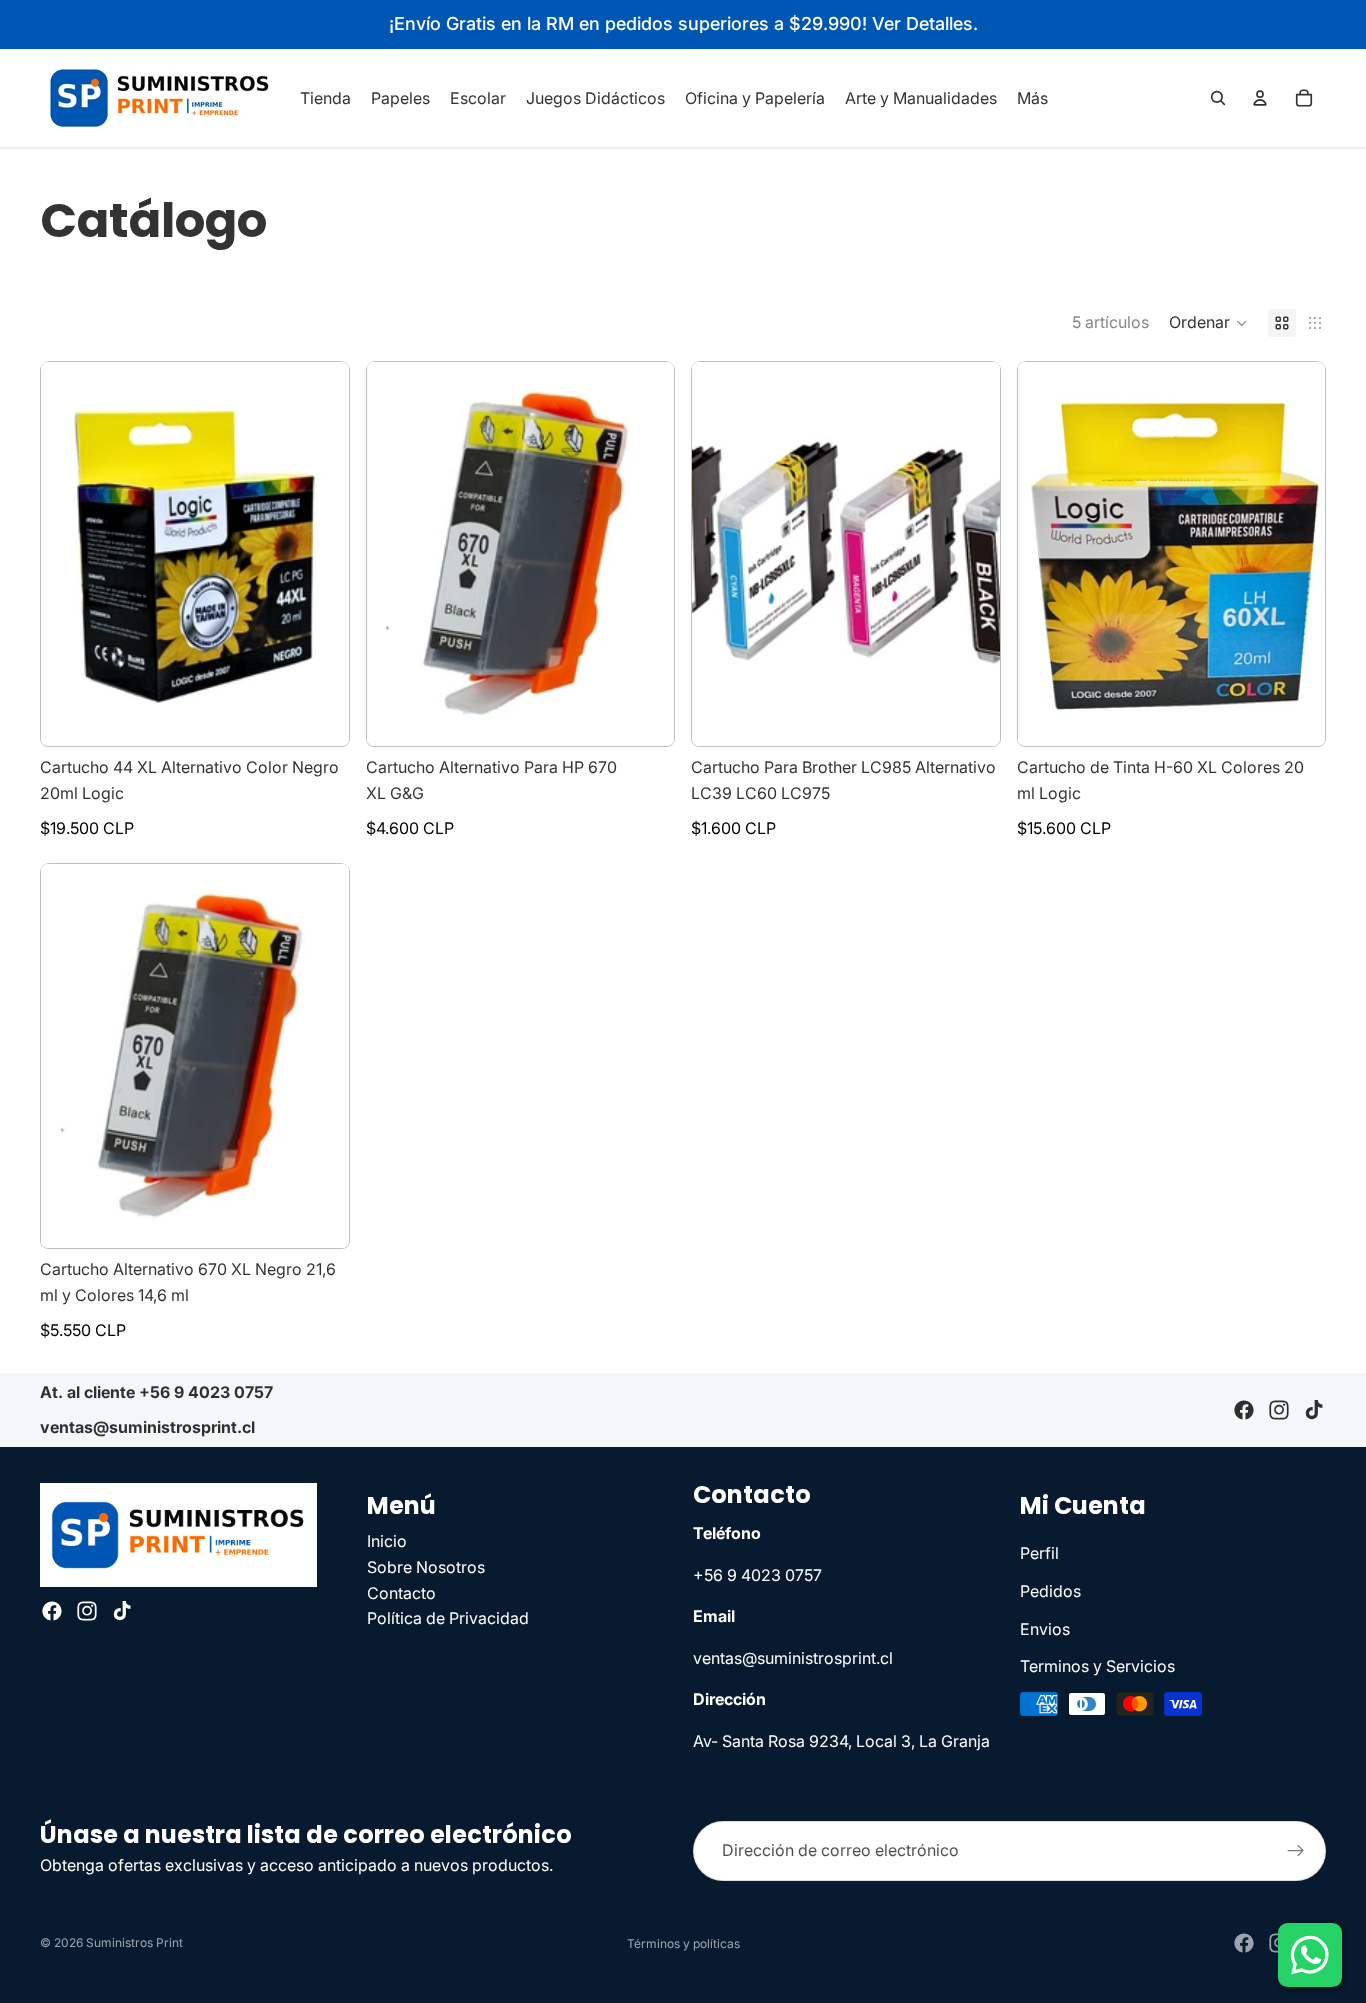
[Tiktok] (1314, 1410)
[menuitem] (1032, 98)
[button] (1208, 323)
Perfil (1039, 1554)
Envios (1045, 1629)
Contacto (401, 1593)
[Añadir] (318, 716)
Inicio (387, 1542)
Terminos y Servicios (1097, 1667)
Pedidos (1050, 1591)
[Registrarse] (1296, 1851)
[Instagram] (1279, 1410)
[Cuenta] (1260, 98)
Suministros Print (134, 1942)
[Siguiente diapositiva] (644, 554)
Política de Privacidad (448, 1619)
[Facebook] (1244, 1410)
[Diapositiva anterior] (397, 554)
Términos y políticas (683, 1943)
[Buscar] (1218, 98)
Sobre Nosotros (426, 1567)
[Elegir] (643, 716)
